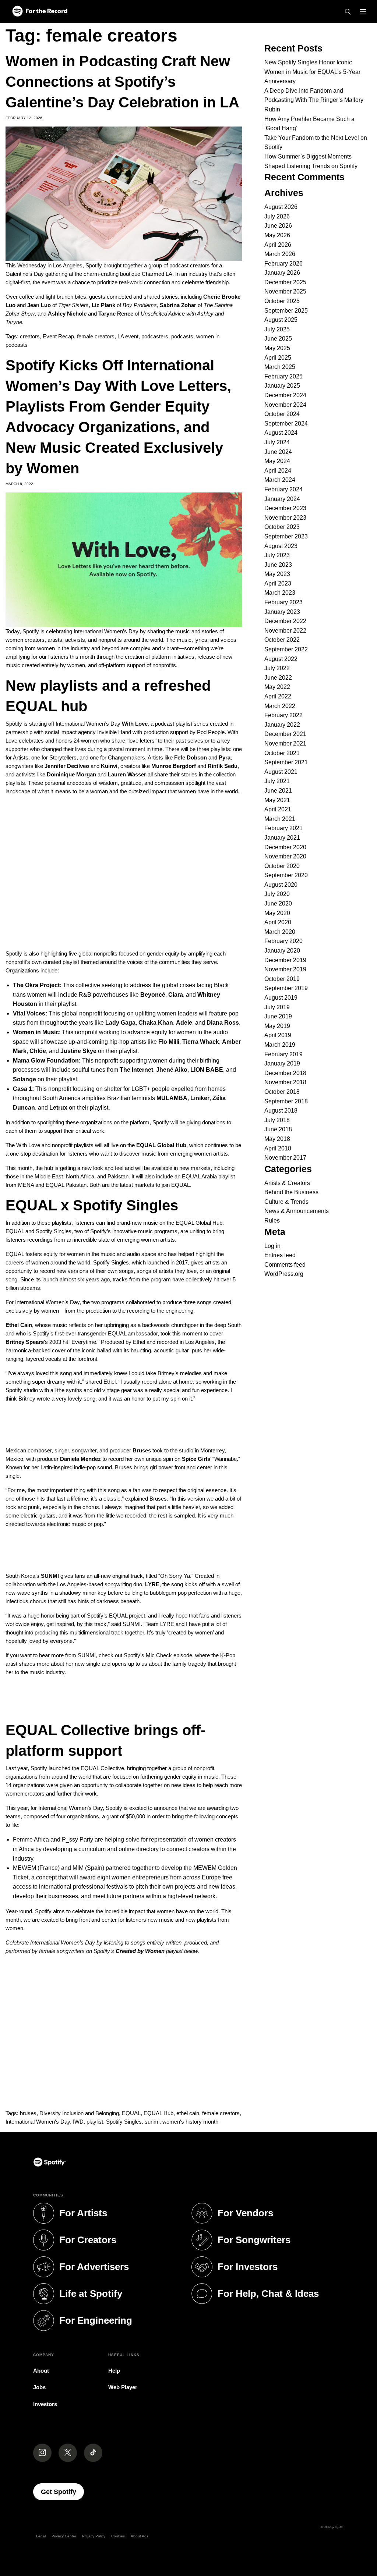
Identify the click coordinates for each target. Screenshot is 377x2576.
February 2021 (283, 828)
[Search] (348, 12)
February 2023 (283, 602)
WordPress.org (284, 1274)
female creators (96, 336)
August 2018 (281, 1111)
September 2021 (286, 762)
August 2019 (281, 998)
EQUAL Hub (158, 2113)
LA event (128, 336)
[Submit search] (367, 28)
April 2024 (278, 471)
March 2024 (280, 480)
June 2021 (278, 791)
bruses (28, 2113)
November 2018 (285, 1082)
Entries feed (280, 1255)
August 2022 (281, 659)
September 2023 (286, 536)
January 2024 (282, 499)
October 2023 (282, 527)
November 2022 (285, 631)
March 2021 (280, 819)
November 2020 (285, 856)
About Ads (140, 2536)
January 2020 (282, 951)
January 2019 (282, 1063)
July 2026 (277, 216)
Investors (45, 2404)
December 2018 (285, 1073)
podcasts (182, 336)
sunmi (152, 2122)
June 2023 (278, 565)
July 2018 (277, 1120)
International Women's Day (38, 2122)
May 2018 (277, 1139)
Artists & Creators (287, 1183)
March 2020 (280, 932)
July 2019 (277, 1007)
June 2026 (278, 226)
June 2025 (278, 339)
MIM (78, 1868)
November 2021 (285, 743)
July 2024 (277, 442)
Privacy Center (64, 2536)
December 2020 (285, 847)
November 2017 (285, 1158)
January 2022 (282, 725)
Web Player (123, 2387)
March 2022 (280, 706)
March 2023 (280, 593)
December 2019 (285, 960)
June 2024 (278, 452)
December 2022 (285, 621)
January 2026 (282, 273)
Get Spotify (62, 2492)
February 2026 (283, 264)
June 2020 (278, 903)
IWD (78, 2122)
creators (30, 336)
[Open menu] (363, 12)
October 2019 (282, 979)
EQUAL (131, 2113)
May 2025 (277, 348)
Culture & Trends (286, 1202)
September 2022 (286, 649)
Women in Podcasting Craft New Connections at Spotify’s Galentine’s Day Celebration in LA (122, 82)
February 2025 (283, 376)
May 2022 (277, 687)
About (41, 2371)
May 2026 (277, 235)
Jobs (39, 2387)
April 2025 (278, 358)
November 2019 (285, 969)
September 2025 (286, 311)
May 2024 (277, 461)
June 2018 (278, 1129)
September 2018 (286, 1101)
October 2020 (282, 866)
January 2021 (282, 838)
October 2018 (282, 1092)
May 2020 (277, 913)
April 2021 (278, 809)
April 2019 (278, 1035)
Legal (41, 2536)
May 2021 (277, 800)
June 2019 (278, 1016)
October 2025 (282, 301)
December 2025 (285, 282)
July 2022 (277, 668)
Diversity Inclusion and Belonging (79, 2113)
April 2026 (278, 245)
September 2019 (286, 988)
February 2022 (283, 715)
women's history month (190, 2122)
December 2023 (285, 508)
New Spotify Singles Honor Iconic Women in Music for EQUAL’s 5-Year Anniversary (312, 72)
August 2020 (281, 885)
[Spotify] (40, 12)
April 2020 (278, 922)
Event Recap (58, 336)
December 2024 (285, 395)
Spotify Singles (124, 2122)
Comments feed (285, 1265)
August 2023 (281, 546)
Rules (272, 1221)
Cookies (118, 2536)
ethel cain (188, 2113)
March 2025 (280, 367)
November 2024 (285, 405)
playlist (95, 2122)
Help (114, 2371)
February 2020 (283, 941)
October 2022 (282, 640)
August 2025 (281, 320)
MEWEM (24, 1868)
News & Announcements (297, 1211)
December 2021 (285, 734)
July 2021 (277, 781)
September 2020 (286, 875)
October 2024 (282, 414)
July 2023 (277, 555)
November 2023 (285, 518)
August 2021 (281, 772)
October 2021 (282, 753)
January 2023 (282, 612)
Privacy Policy (94, 2536)
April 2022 (278, 696)
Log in (272, 1246)
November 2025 (285, 291)
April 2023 (278, 583)
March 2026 (280, 254)
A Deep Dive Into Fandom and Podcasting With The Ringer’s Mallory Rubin (314, 100)
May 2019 (277, 1026)
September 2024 (286, 424)
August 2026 (281, 207)
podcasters (155, 336)
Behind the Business (291, 1192)
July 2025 (277, 329)
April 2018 (278, 1148)
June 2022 (278, 678)
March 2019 (280, 1045)
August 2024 (281, 433)
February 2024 (283, 489)
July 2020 (277, 894)
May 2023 (277, 574)
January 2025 (282, 386)
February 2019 (283, 1054)
